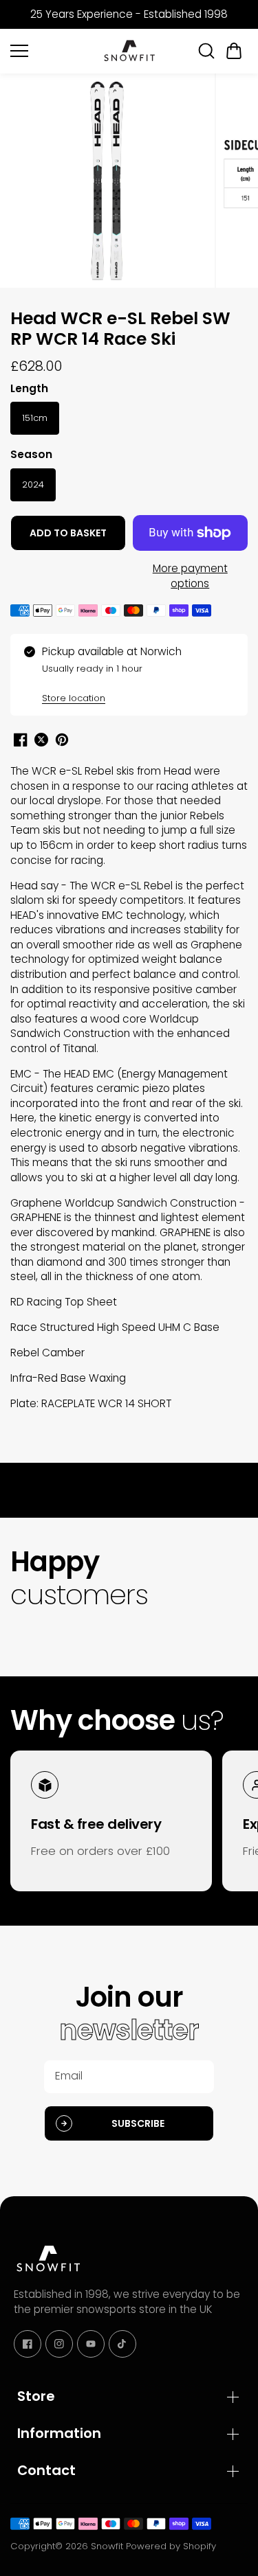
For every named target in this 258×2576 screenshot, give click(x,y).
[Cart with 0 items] (234, 51)
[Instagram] (59, 2344)
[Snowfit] (129, 51)
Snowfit (107, 2546)
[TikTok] (122, 2344)
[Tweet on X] (41, 740)
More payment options (190, 576)
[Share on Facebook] (21, 740)
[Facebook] (28, 2344)
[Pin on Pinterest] (62, 740)
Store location (74, 698)
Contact (46, 2470)
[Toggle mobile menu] (53, 51)
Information (59, 2433)
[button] (234, 51)
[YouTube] (91, 2344)
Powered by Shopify (171, 2546)
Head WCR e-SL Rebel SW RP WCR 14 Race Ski (120, 330)
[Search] (206, 51)
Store (36, 2396)
